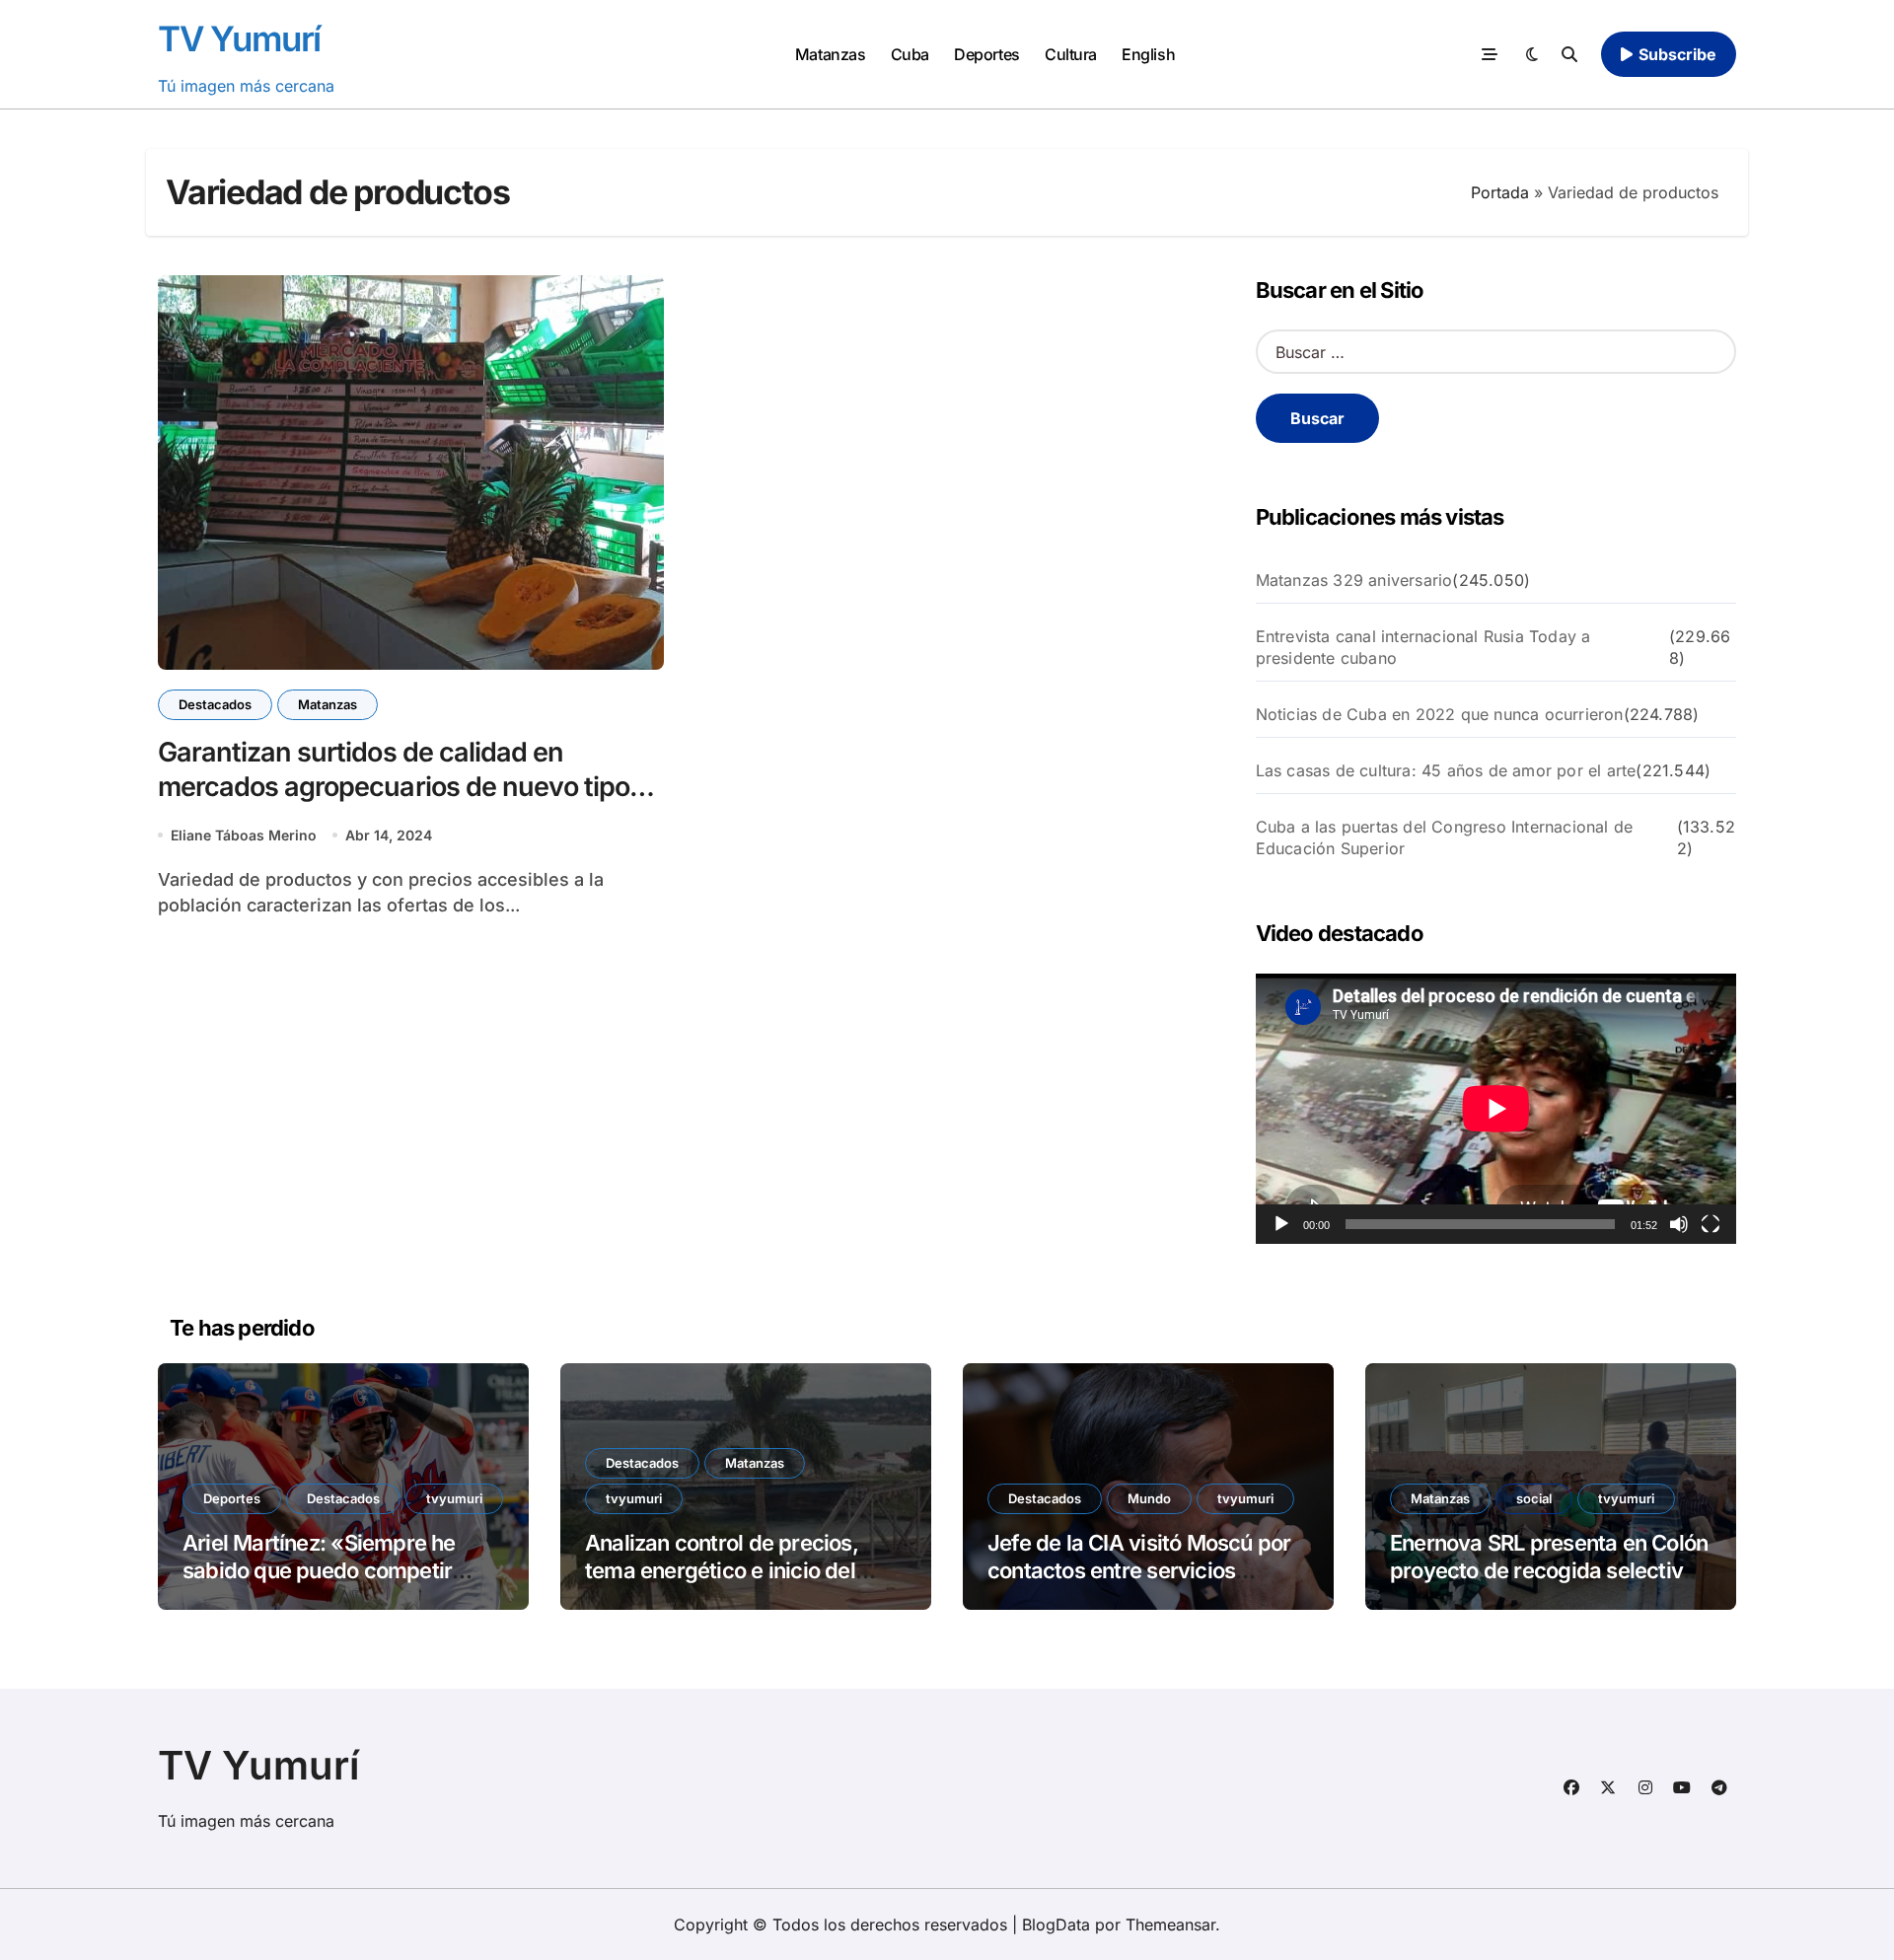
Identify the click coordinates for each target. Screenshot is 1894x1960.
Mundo (1149, 1498)
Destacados (215, 704)
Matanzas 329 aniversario (1354, 580)
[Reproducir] (1281, 1224)
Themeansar (1170, 1924)
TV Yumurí (239, 38)
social (1534, 1498)
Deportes (986, 54)
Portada (1500, 192)
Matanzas (830, 54)
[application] (1496, 1109)
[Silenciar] (1679, 1224)
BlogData (1056, 1924)
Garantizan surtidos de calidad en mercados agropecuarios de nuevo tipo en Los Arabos (394, 787)
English (1148, 54)
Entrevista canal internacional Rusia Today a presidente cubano (1423, 647)
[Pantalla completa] (1711, 1224)
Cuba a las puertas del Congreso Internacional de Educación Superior (1445, 837)
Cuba (910, 54)
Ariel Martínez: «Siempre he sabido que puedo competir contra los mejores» (319, 1571)
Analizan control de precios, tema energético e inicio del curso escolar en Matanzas (722, 1571)
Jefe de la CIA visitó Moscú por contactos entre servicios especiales (1139, 1571)
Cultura (1071, 54)
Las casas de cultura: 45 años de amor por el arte (1446, 770)
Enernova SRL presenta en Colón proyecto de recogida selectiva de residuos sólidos (1549, 1571)
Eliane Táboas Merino (244, 835)
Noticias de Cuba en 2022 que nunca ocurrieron (1440, 714)
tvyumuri (454, 1498)
